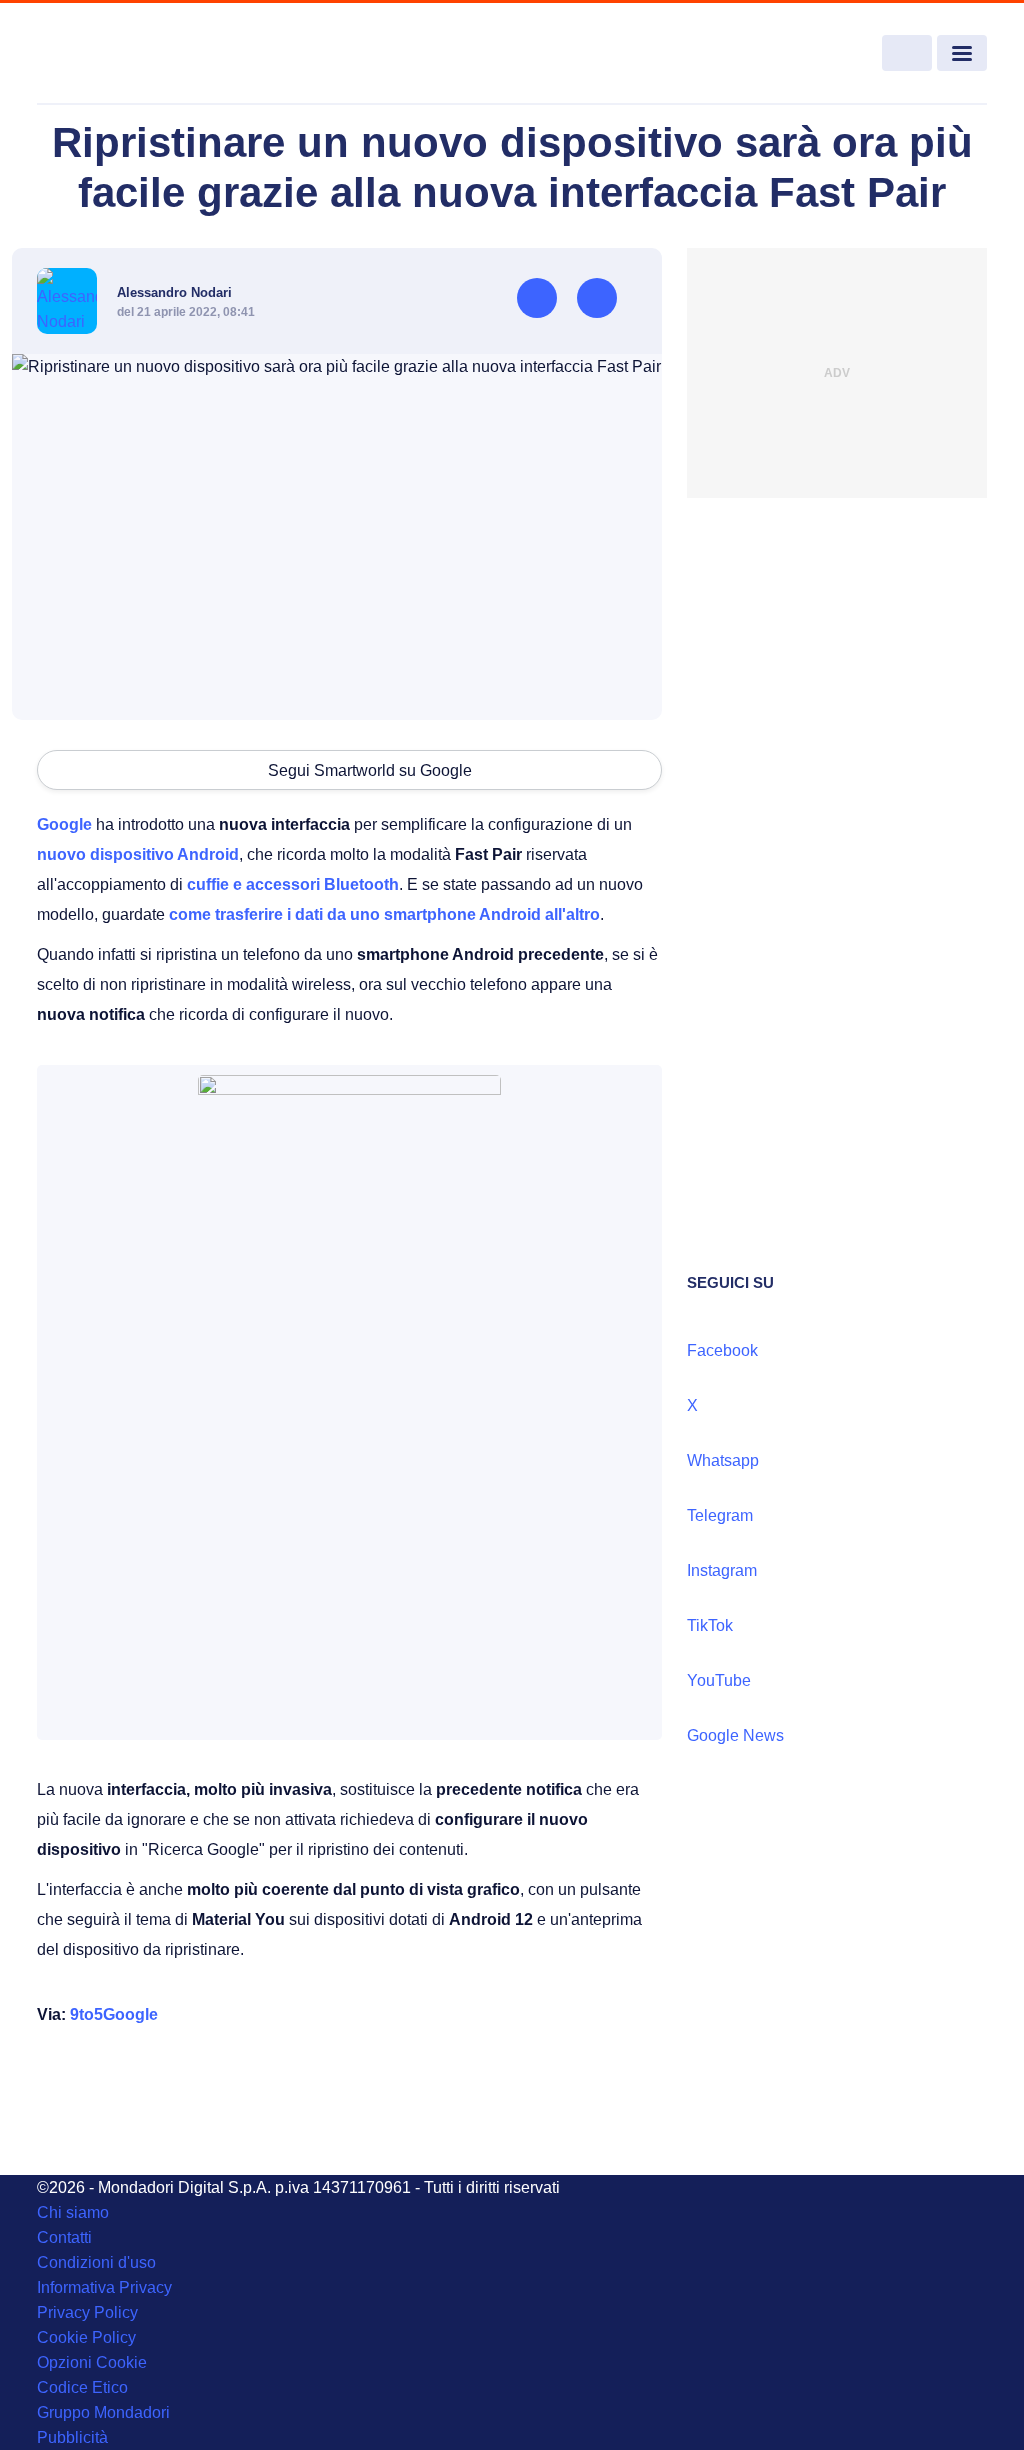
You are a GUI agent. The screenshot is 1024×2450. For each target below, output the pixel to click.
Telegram (720, 1515)
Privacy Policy (87, 2312)
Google (64, 824)
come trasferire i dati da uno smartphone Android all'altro (384, 914)
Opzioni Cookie (92, 2362)
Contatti (64, 2237)
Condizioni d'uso (96, 2262)
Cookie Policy (86, 2337)
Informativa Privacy (104, 2287)
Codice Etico (82, 2387)
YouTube (719, 1680)
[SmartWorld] (133, 54)
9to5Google (114, 2014)
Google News (735, 1735)
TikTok (710, 1625)
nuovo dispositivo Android (138, 854)
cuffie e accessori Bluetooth (293, 884)
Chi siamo (73, 2212)
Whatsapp (723, 1460)
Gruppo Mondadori (103, 2412)
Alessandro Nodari (174, 292)
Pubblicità (72, 2437)
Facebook (722, 1350)
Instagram (722, 1570)
